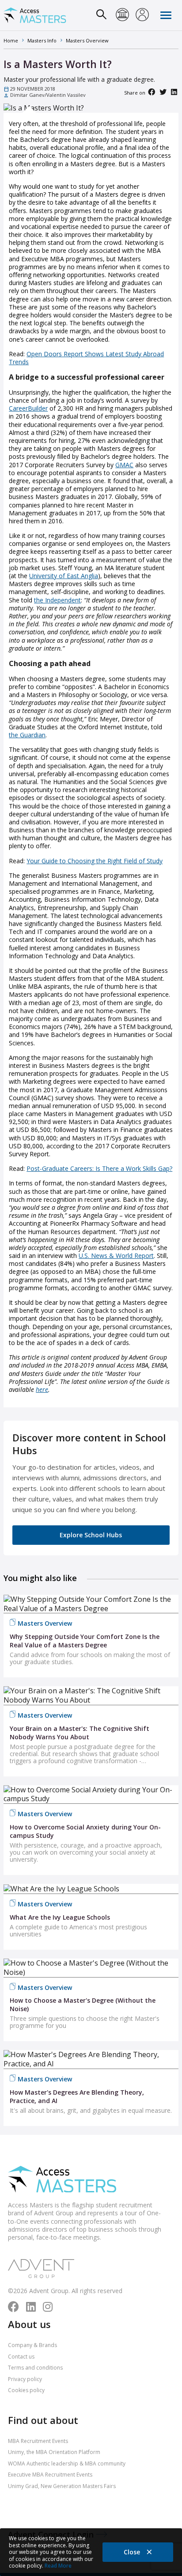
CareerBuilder (28, 408)
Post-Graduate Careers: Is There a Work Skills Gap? (99, 1168)
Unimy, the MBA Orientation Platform (54, 2452)
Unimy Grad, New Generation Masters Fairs (62, 2486)
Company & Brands (32, 2345)
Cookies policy (26, 2390)
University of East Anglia (64, 576)
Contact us (21, 2357)
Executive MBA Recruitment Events (50, 2475)
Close (133, 2552)
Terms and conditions (35, 2368)
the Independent (57, 600)
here (42, 1389)
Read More (58, 2566)
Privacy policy (25, 2379)
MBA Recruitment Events (38, 2441)
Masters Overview (45, 1623)
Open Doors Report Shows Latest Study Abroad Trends (86, 358)
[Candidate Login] (142, 15)
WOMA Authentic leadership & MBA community (67, 2464)
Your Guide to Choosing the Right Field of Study (95, 861)
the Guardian (27, 735)
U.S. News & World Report (116, 1256)
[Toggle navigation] (166, 15)
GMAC (124, 465)
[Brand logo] (62, 2180)
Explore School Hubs (91, 1535)
